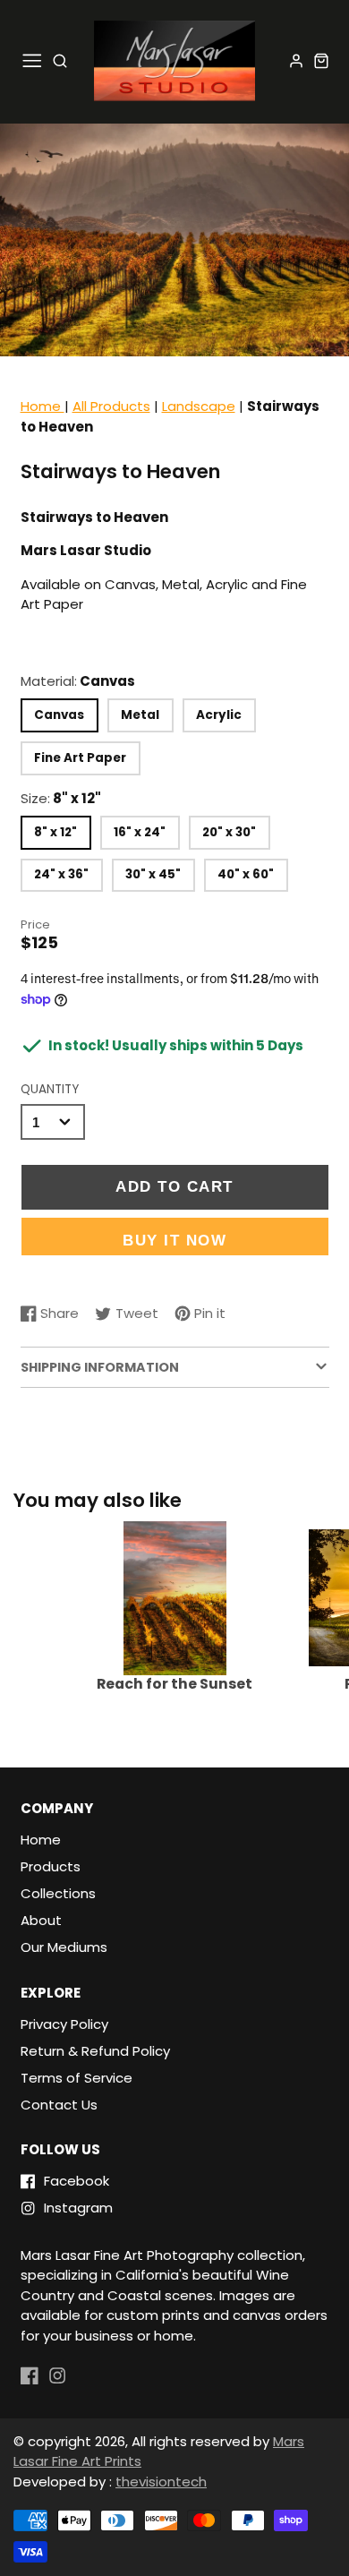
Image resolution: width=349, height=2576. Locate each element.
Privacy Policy (64, 2024)
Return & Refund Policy (95, 2051)
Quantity (50, 1089)
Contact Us (59, 2105)
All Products (111, 406)
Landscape (199, 406)
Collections (58, 1893)
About (41, 1920)
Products (51, 1866)
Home (43, 406)
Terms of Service (77, 2078)
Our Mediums (64, 1947)
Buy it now (174, 1240)
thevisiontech (161, 2482)
